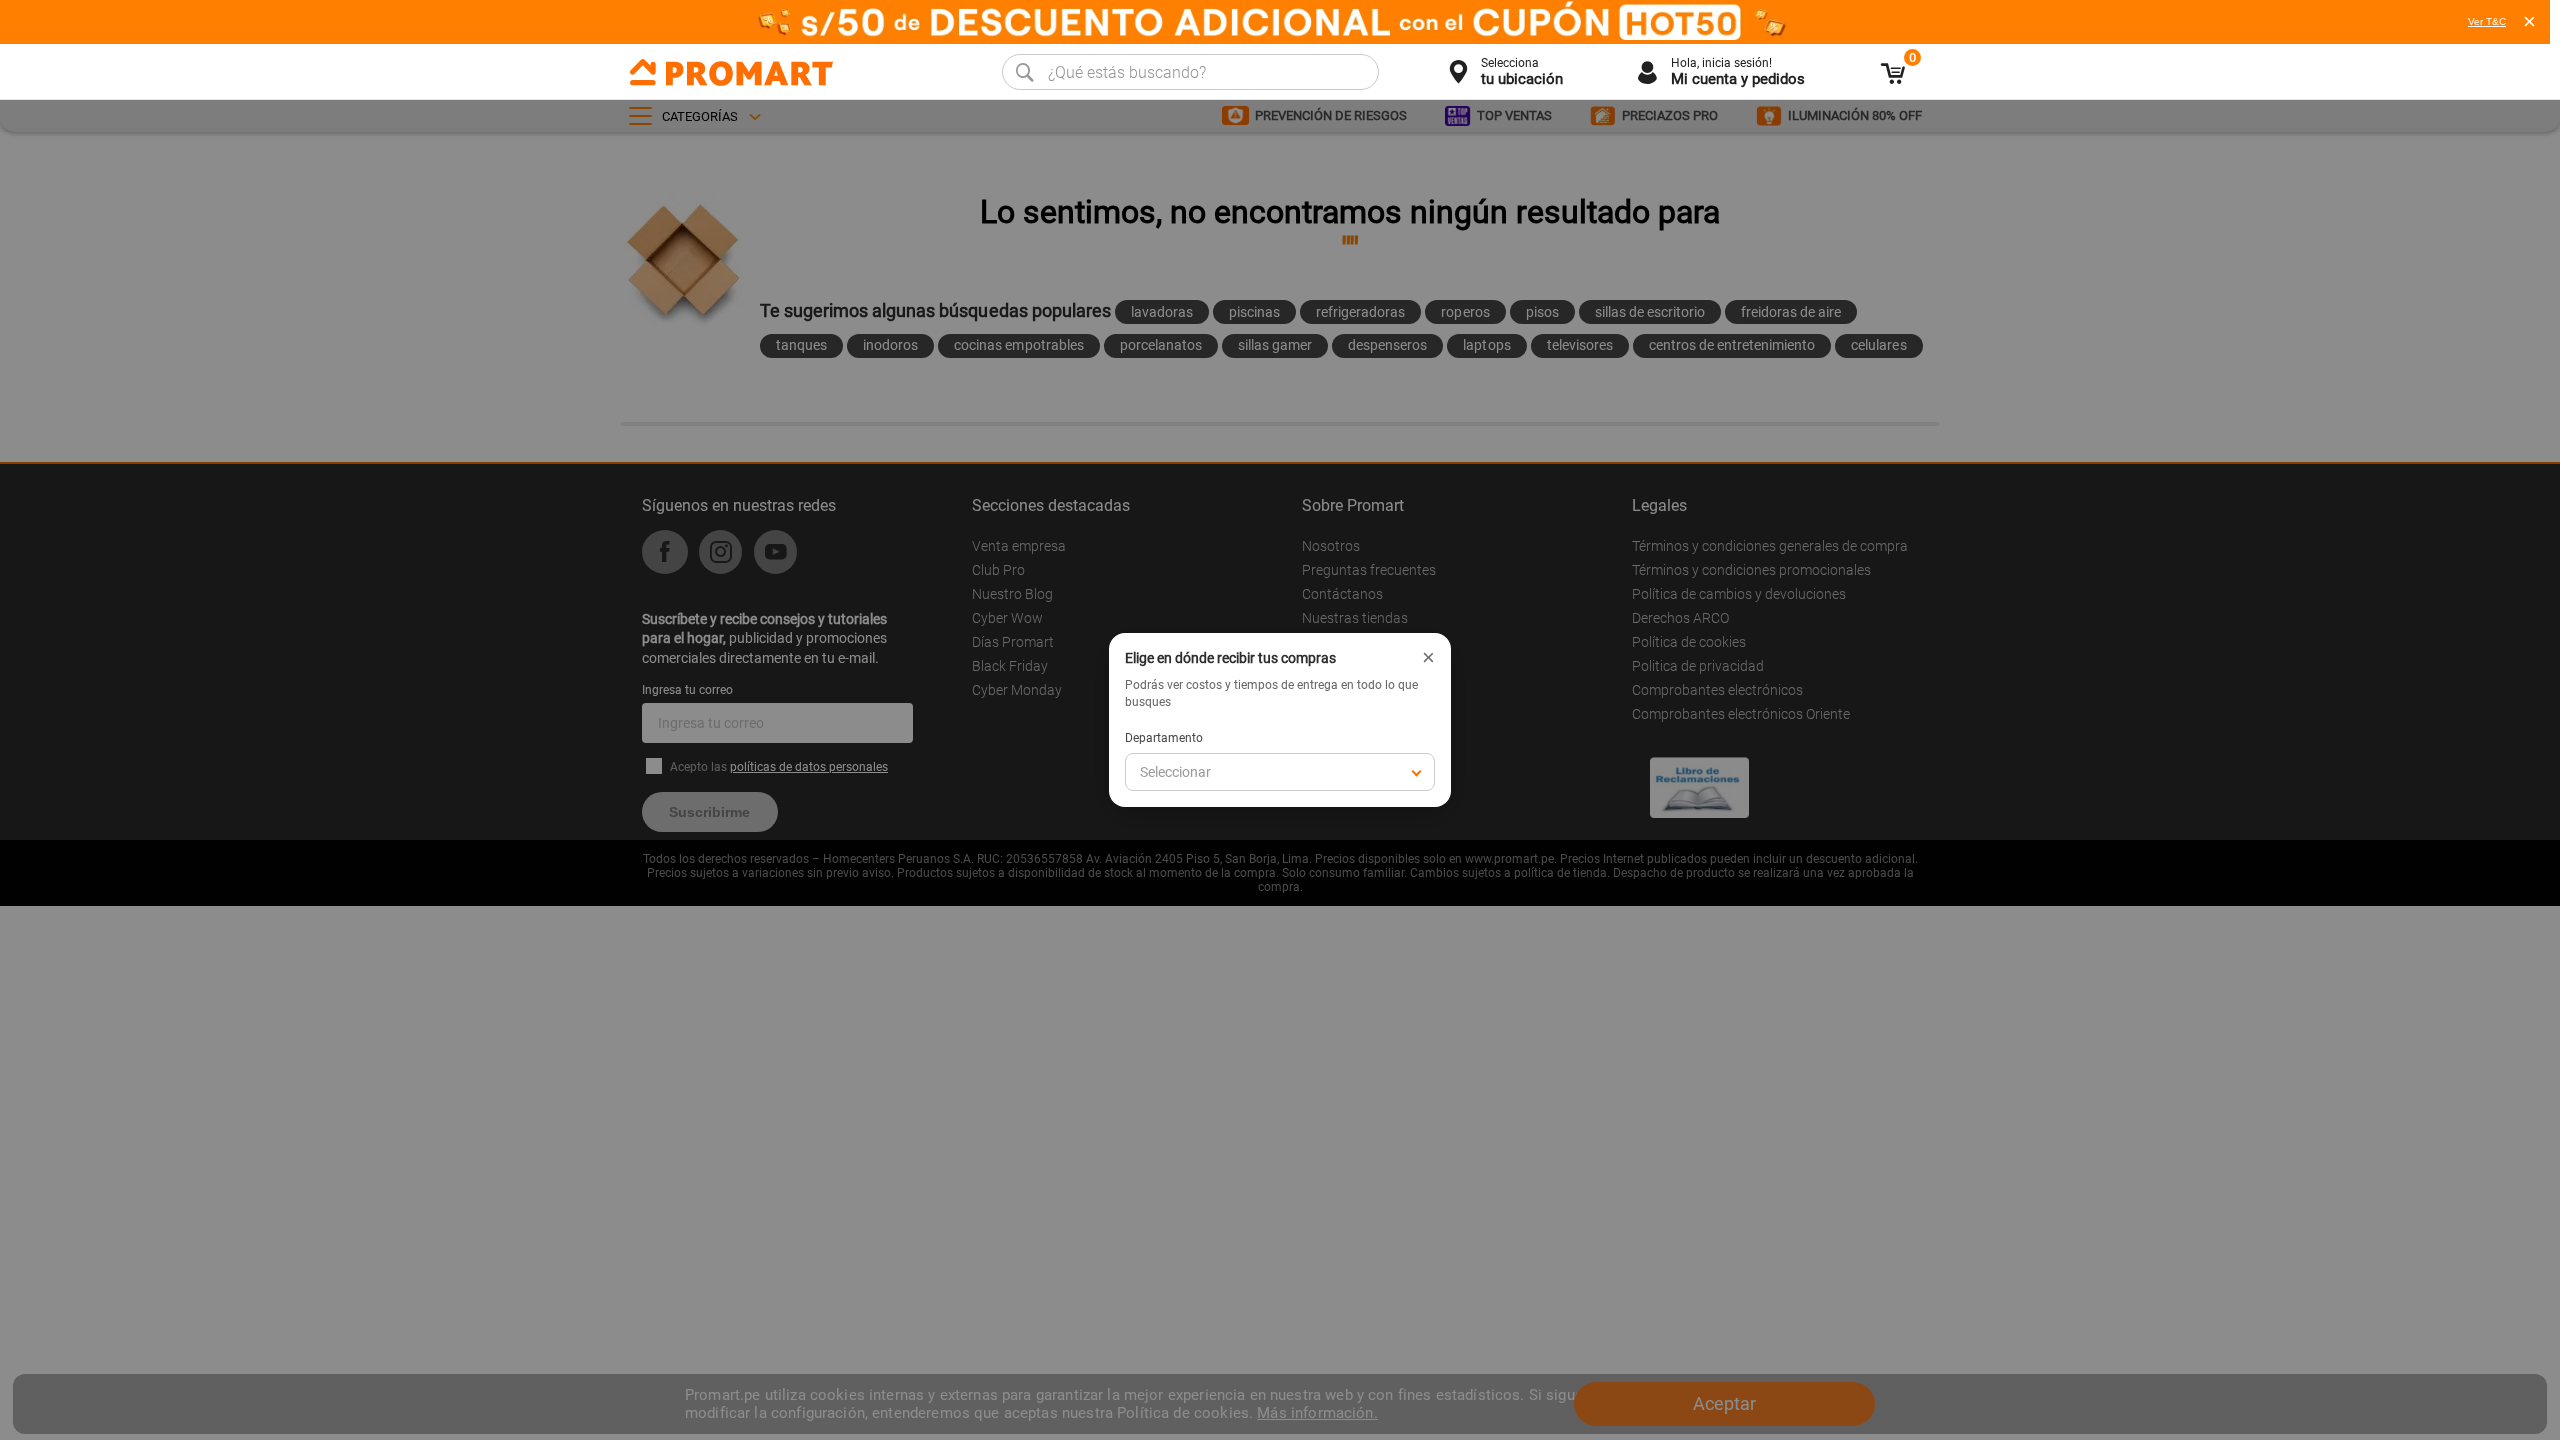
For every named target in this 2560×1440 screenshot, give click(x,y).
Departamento (1164, 738)
